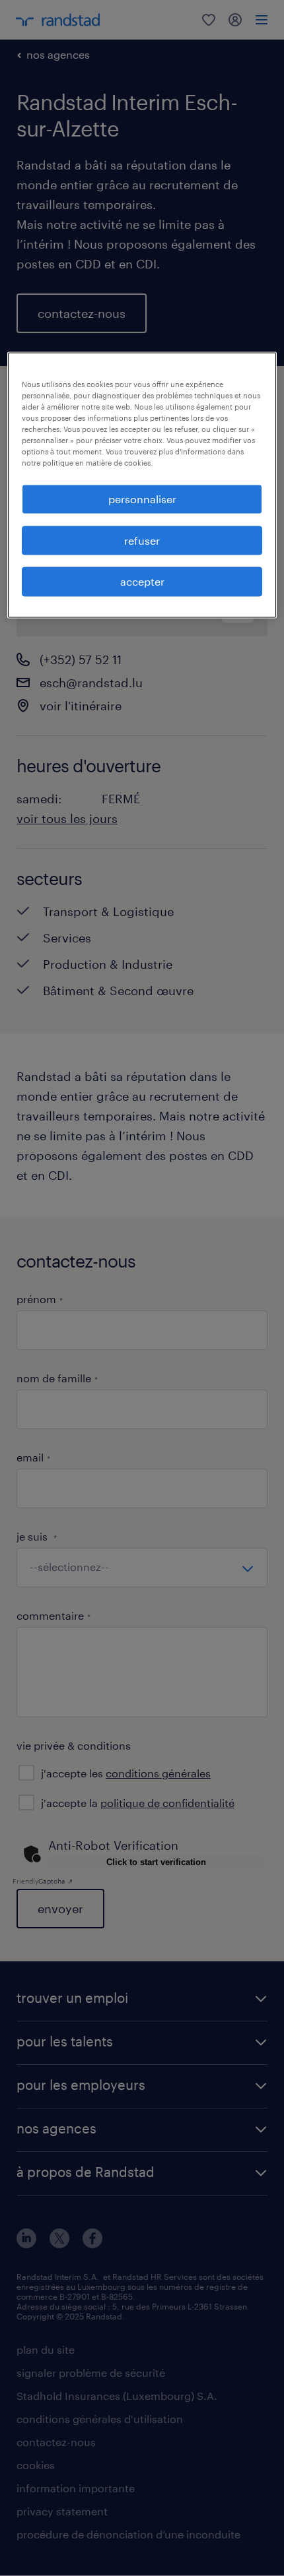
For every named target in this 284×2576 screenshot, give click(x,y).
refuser (142, 540)
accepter (142, 581)
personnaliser (142, 499)
